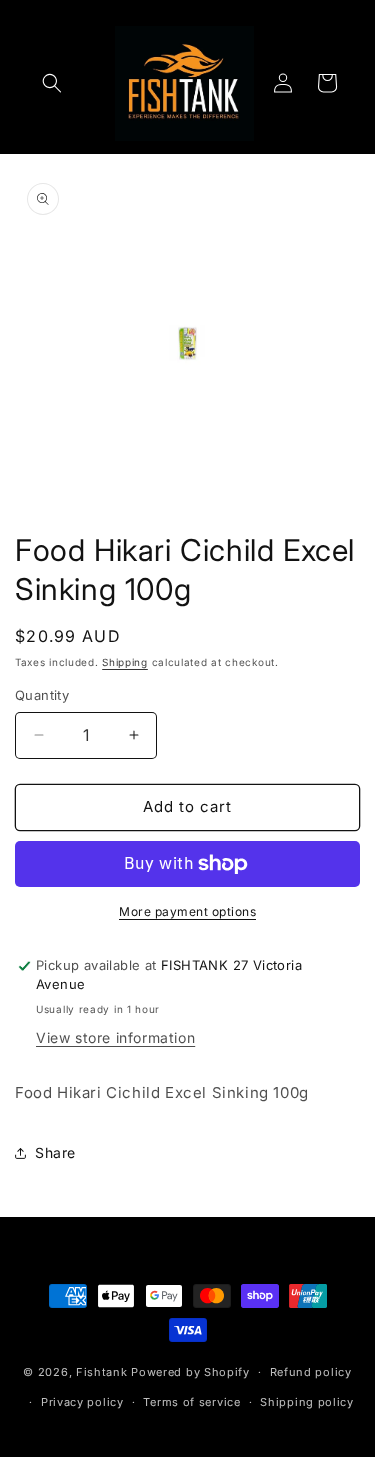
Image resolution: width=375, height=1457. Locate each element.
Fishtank (102, 1372)
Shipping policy (307, 1402)
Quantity (42, 695)
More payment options (187, 911)
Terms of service (191, 1402)
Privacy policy (82, 1402)
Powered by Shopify (190, 1372)
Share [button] (55, 1152)
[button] (52, 83)
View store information (115, 1037)
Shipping (125, 662)
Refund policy (311, 1372)
